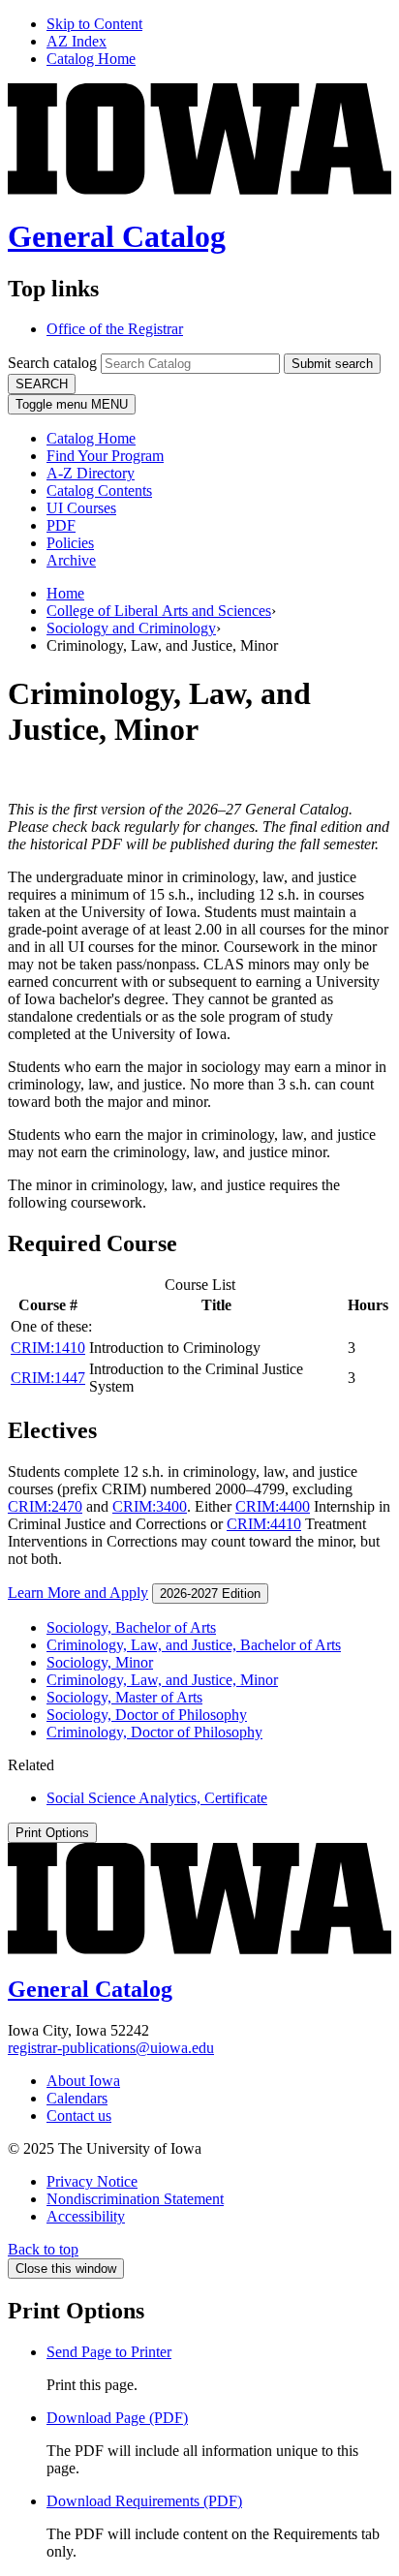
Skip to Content (94, 24)
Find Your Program (105, 456)
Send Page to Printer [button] (109, 2352)
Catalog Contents (99, 491)
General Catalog (117, 236)
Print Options (52, 1833)
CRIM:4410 (264, 1524)
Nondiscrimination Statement (135, 2199)
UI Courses (81, 508)
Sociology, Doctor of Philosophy (147, 1715)
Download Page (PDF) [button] (117, 2418)
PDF (61, 525)
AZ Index (77, 41)
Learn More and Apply (78, 1593)
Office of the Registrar (115, 329)
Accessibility (86, 2216)
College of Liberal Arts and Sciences (159, 611)
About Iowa (83, 2081)
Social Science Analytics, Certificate (157, 1798)
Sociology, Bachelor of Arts (131, 1627)
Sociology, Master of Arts (124, 1697)
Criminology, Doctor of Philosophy (154, 1732)
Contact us (79, 2116)
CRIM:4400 (273, 1506)
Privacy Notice (92, 2181)
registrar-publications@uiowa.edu (111, 2048)
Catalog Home (91, 59)
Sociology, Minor (100, 1662)
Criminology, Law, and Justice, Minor (162, 1680)
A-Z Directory (91, 473)
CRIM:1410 (48, 1348)
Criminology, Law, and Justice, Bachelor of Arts (194, 1645)
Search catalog (52, 363)
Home (65, 593)
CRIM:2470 (45, 1506)
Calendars (77, 2098)
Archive (71, 560)
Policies (70, 543)
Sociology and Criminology (131, 628)
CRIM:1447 (48, 1378)
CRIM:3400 (150, 1506)
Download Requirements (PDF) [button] (144, 2501)
